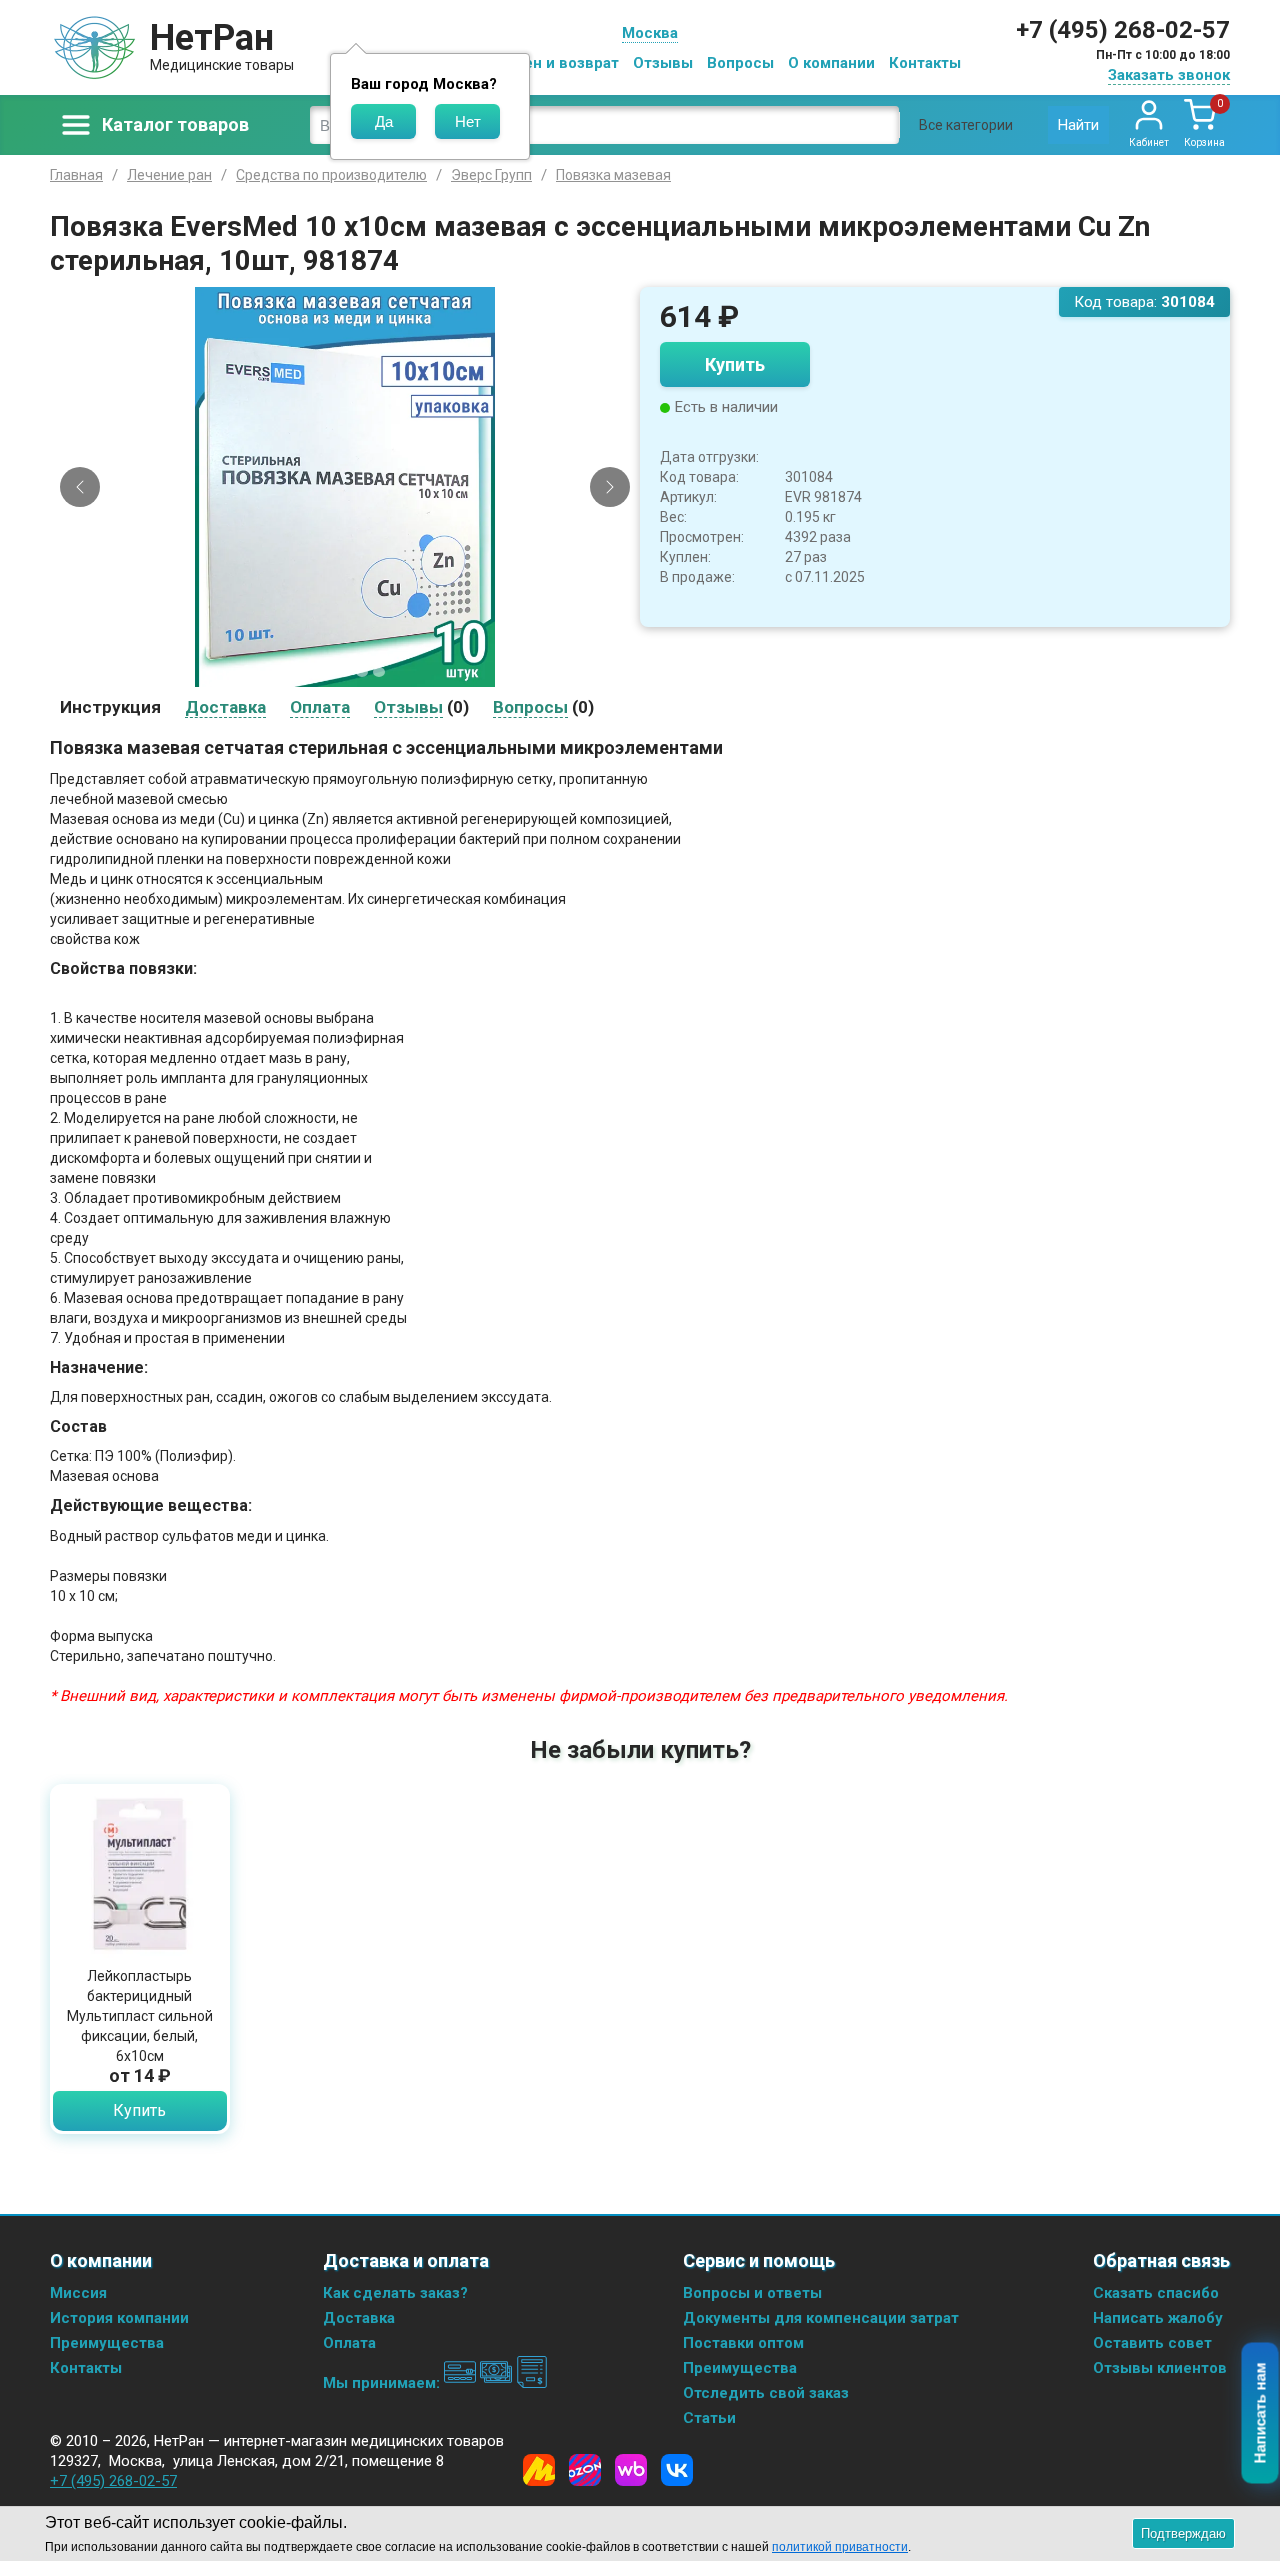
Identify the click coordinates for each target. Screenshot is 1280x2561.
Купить (735, 364)
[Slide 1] (311, 672)
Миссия (78, 2293)
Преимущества (107, 2343)
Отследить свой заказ (766, 2393)
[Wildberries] (631, 2470)
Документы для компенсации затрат (821, 2318)
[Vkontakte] (677, 2470)
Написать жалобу (1158, 2318)
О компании (831, 63)
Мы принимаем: (383, 2383)
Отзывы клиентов (1160, 2368)
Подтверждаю (1183, 2533)
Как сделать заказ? (395, 2293)
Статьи (709, 2418)
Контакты (925, 63)
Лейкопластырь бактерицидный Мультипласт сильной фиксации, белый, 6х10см (140, 2016)
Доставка (359, 2318)
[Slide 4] (362, 672)
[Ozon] (585, 2470)
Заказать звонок (1169, 75)
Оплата (349, 2343)
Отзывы (663, 63)
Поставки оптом (743, 2343)
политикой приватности (840, 2547)
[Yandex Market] (539, 2470)
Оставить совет (1152, 2343)
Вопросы (740, 63)
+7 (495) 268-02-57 (1123, 30)
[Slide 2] (328, 672)
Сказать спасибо (1156, 2293)
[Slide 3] (345, 672)
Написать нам (1260, 2413)
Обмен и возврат (556, 63)
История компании (119, 2318)
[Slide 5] (379, 672)
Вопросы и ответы (752, 2293)
